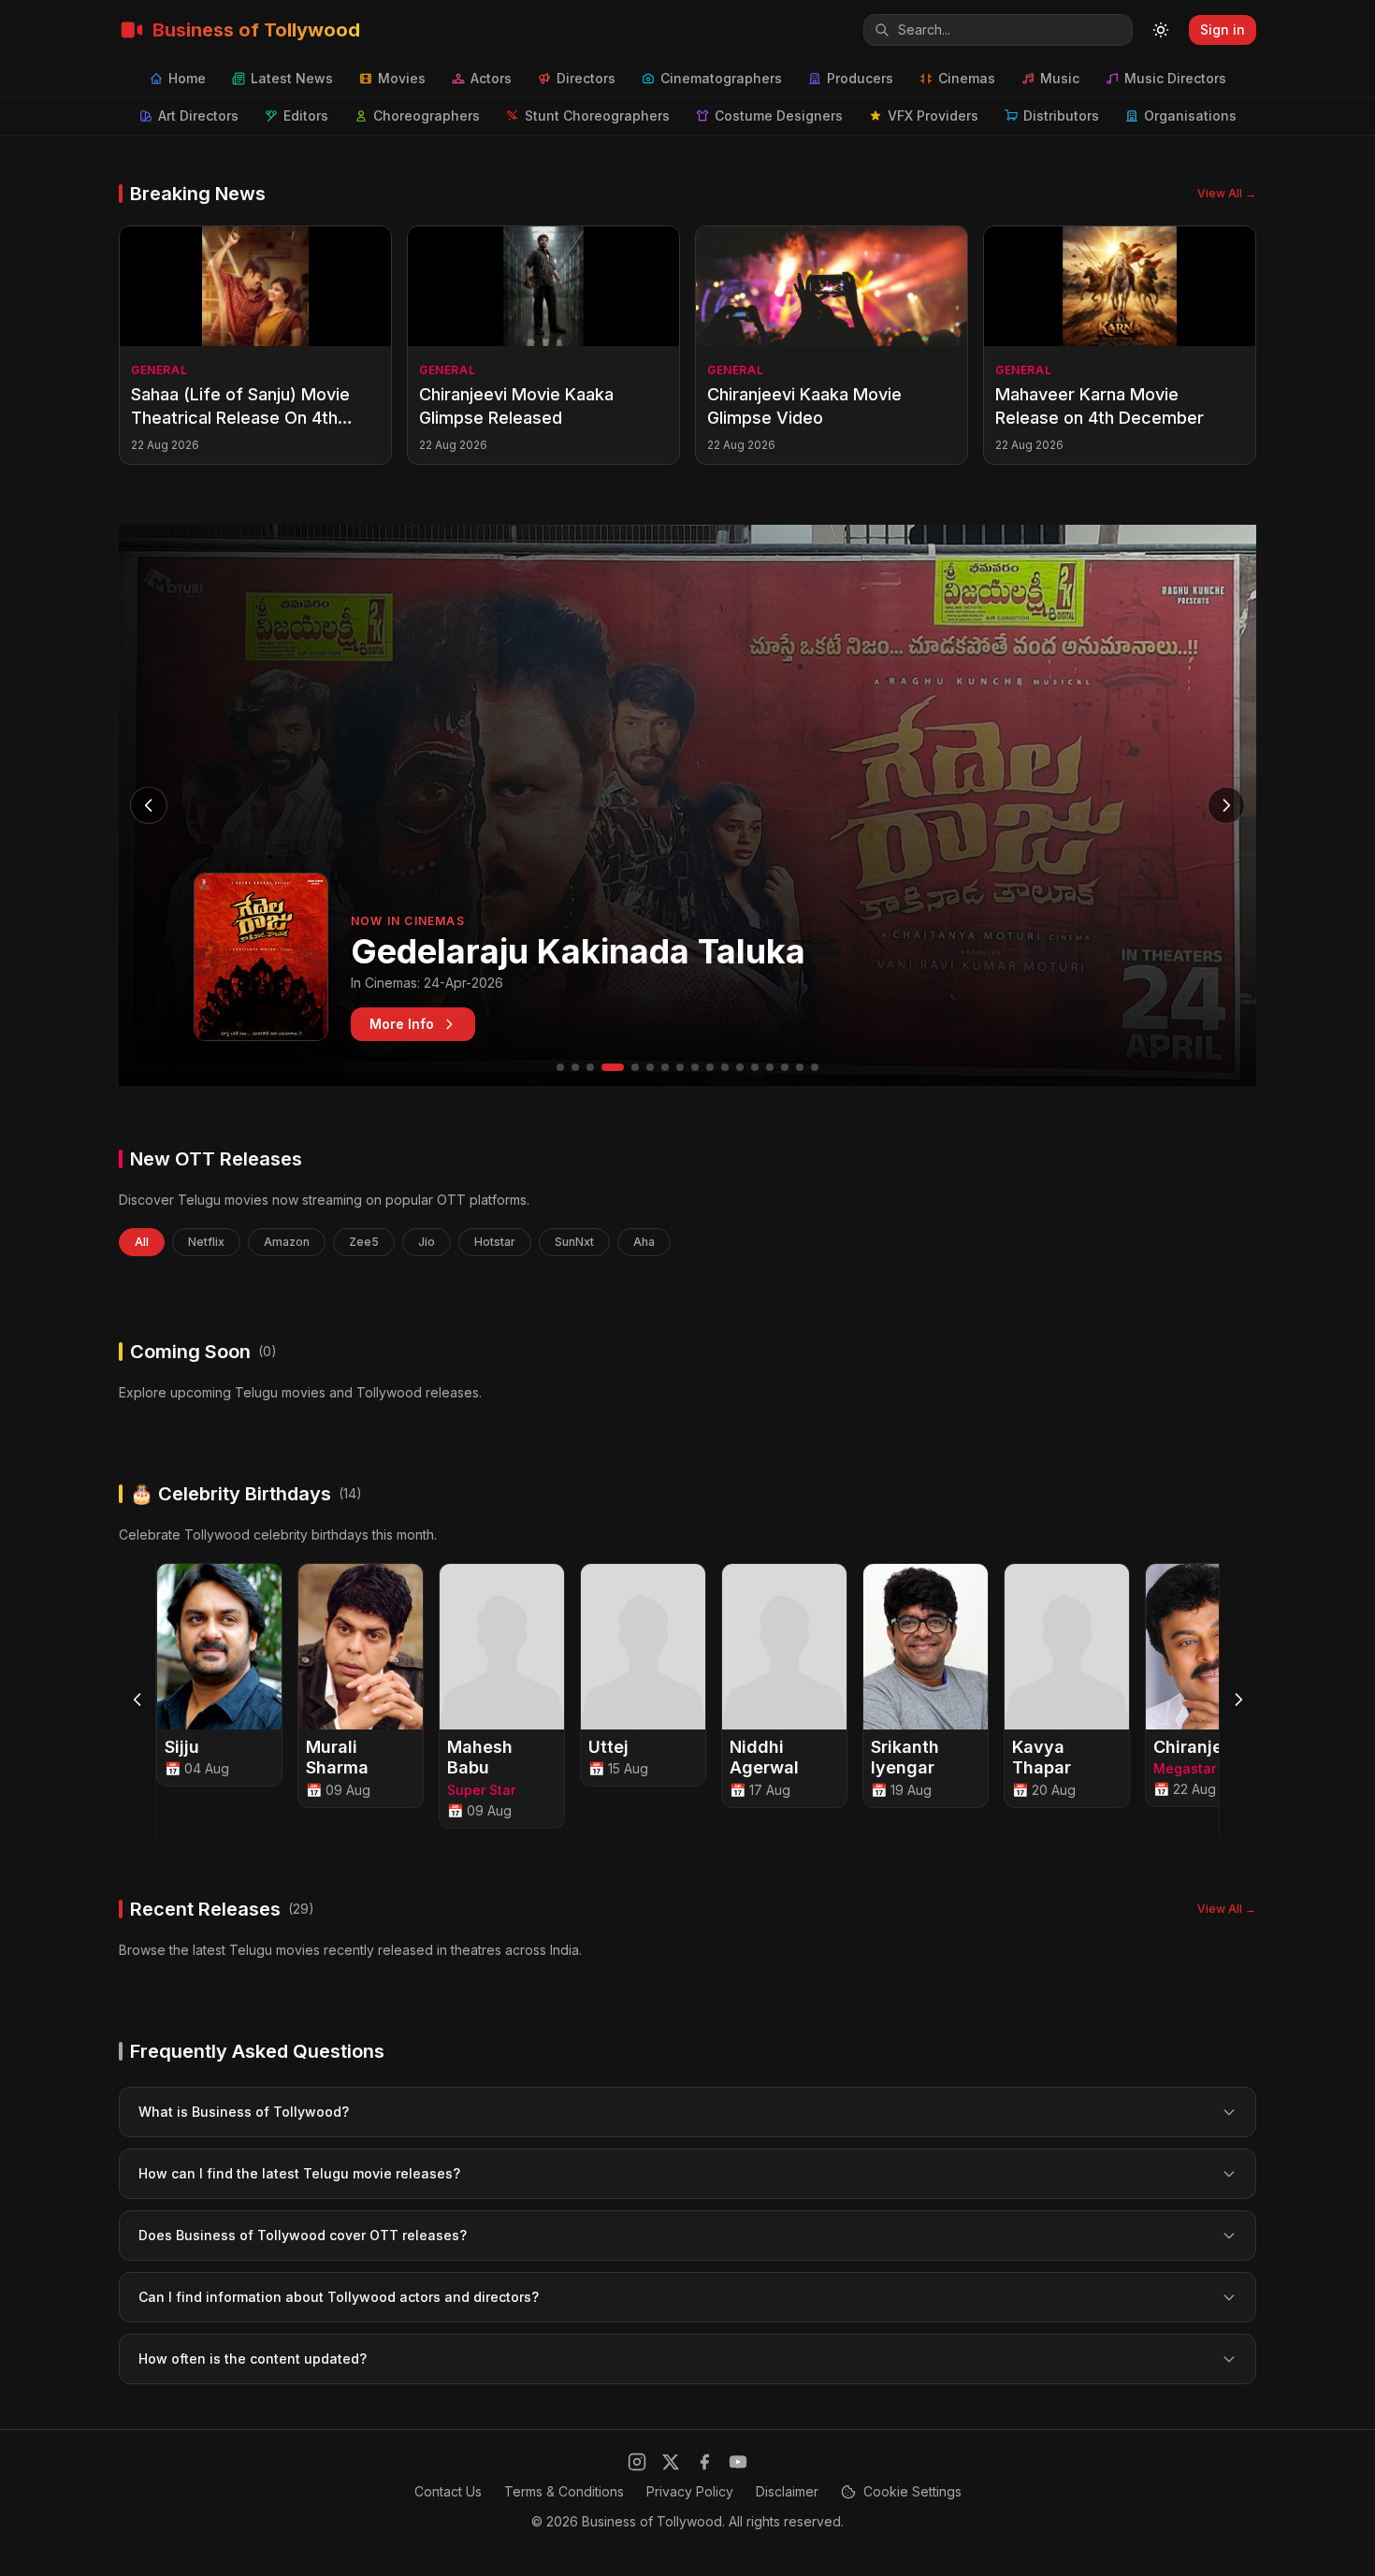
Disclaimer (787, 2491)
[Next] (1237, 1700)
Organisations (1190, 116)
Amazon (287, 1242)
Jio (427, 1242)
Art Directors (198, 116)
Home (187, 78)
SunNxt (574, 1242)
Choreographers (427, 116)
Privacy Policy (690, 2491)
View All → (1227, 193)
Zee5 (364, 1242)
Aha (644, 1242)
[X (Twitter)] (671, 2462)
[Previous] (137, 1700)
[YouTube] (738, 2462)
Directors (586, 78)
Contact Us (448, 2491)
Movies (402, 78)
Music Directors (1175, 78)
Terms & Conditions (564, 2491)
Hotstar (495, 1242)
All (142, 1242)
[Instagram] (637, 2462)
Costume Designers (779, 116)
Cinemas (967, 78)
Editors (306, 116)
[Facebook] (704, 2462)
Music (1060, 78)
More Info (402, 1024)
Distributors (1061, 116)
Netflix (206, 1242)
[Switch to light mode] (1161, 30)
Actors (491, 78)
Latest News (292, 78)
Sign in (1223, 29)
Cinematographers (721, 78)
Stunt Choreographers (597, 116)
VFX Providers (933, 116)
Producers (860, 78)
